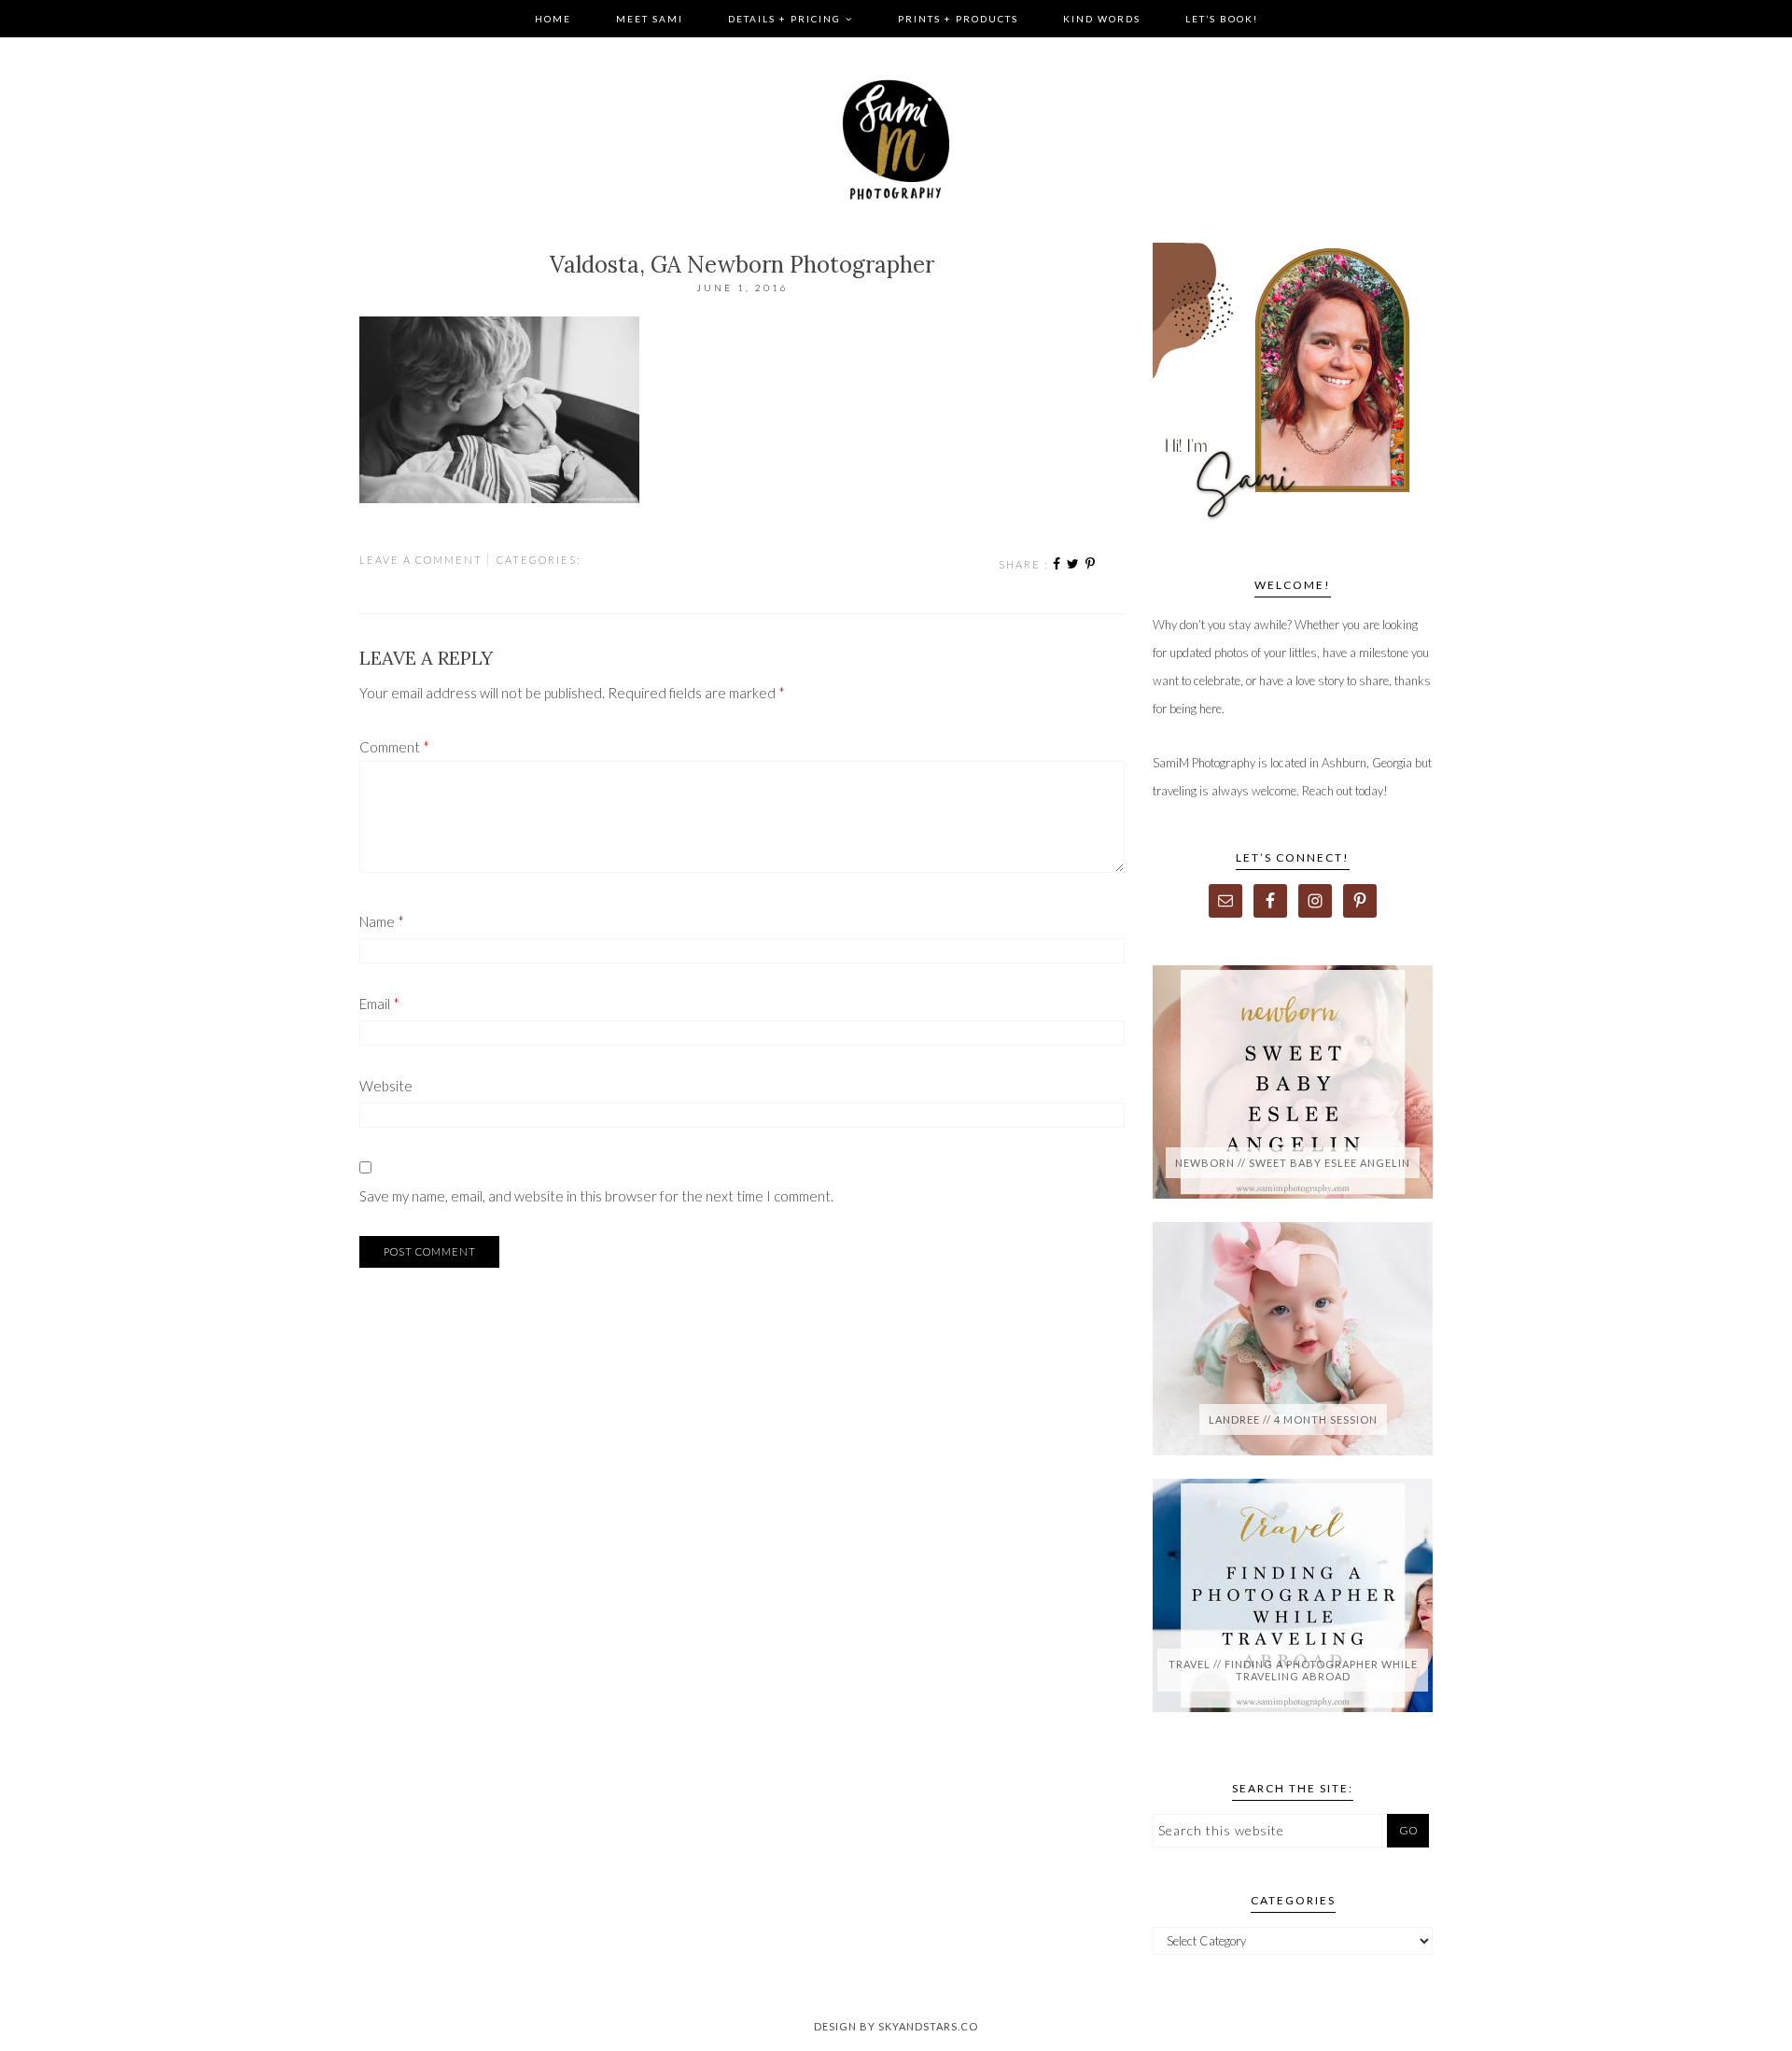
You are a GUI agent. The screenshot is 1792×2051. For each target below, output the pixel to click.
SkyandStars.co (928, 2026)
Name (382, 921)
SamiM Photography (896, 140)
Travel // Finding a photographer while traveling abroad (1293, 1670)
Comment (394, 747)
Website (386, 1086)
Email (379, 1004)
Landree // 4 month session (1293, 1419)
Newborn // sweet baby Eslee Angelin (1293, 1163)
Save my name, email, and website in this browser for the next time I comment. (596, 1196)
